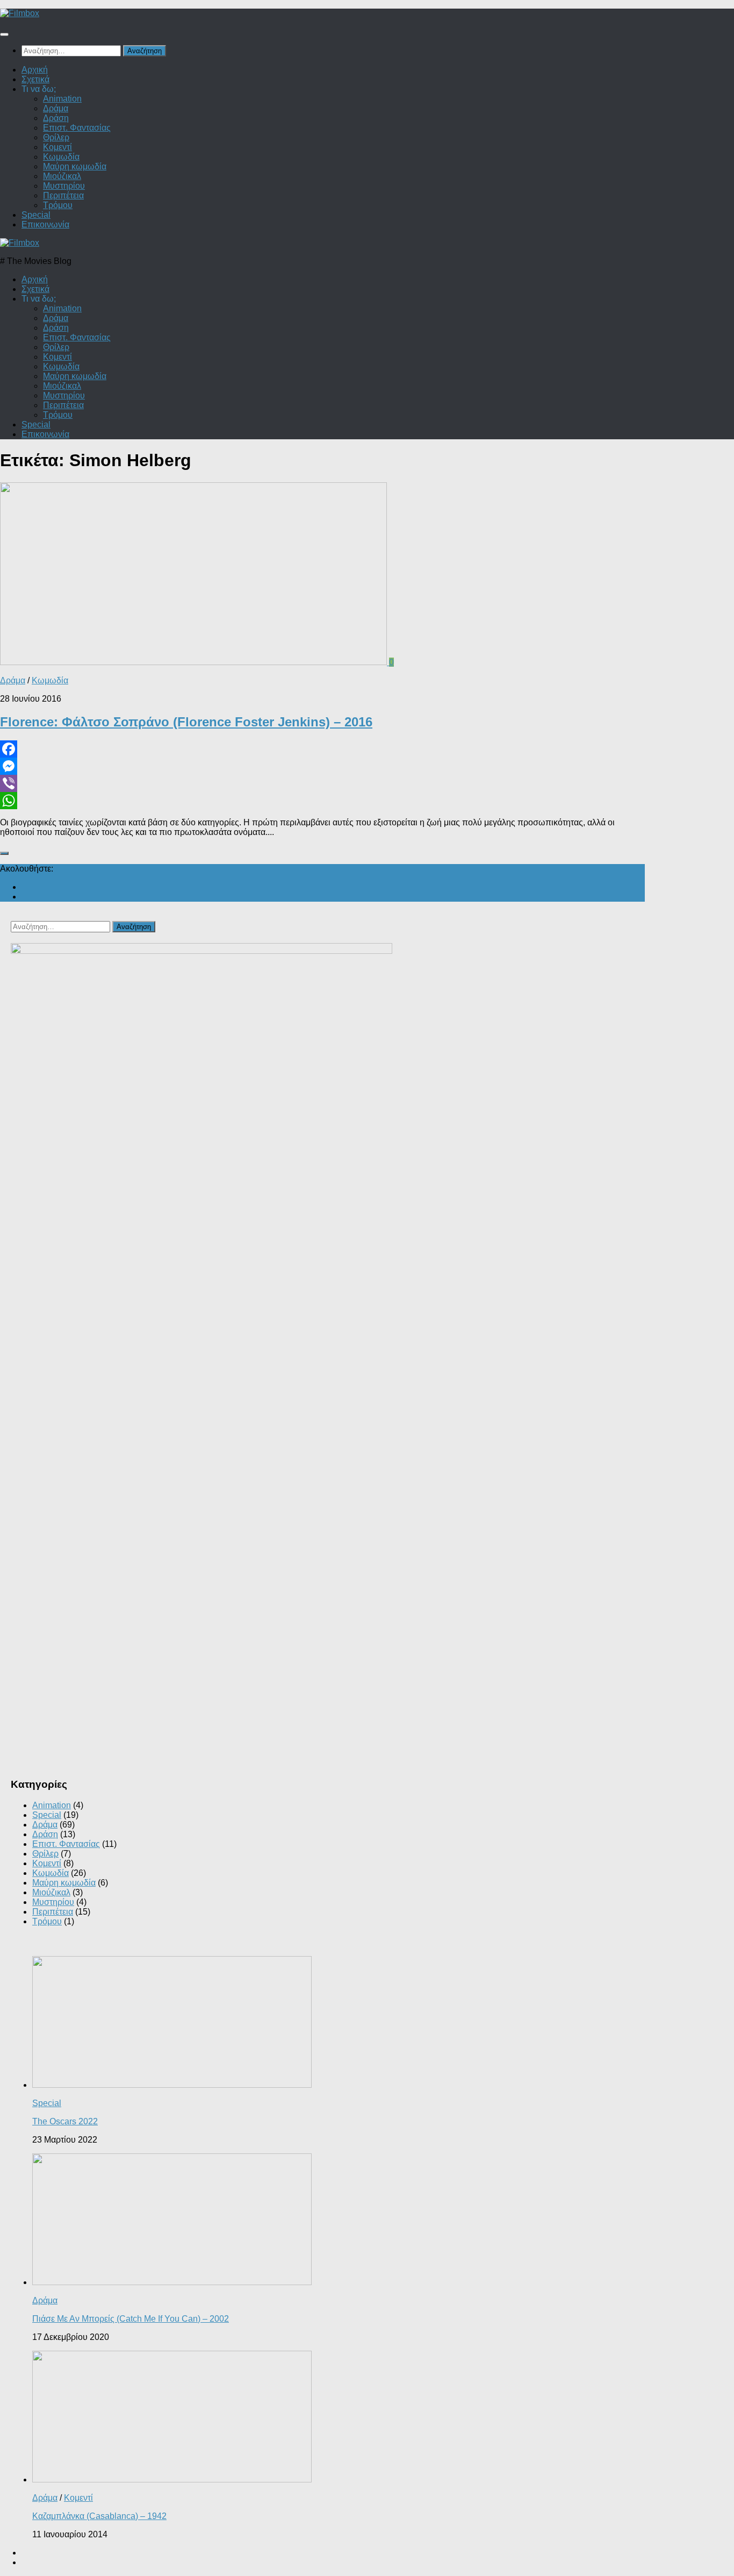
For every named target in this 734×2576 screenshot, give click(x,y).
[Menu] (4, 34)
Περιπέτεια (63, 195)
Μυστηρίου (64, 186)
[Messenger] (322, 766)
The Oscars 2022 (65, 2121)
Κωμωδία (61, 157)
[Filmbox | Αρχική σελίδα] (20, 13)
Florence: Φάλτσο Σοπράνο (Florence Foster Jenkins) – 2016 (186, 722)
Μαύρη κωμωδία (75, 166)
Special (36, 215)
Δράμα (56, 108)
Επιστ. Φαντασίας (77, 128)
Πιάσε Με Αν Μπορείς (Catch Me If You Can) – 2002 (131, 2319)
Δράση (56, 118)
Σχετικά (35, 79)
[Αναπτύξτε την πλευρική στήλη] (4, 853)
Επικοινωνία (45, 224)
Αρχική (35, 70)
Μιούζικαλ (62, 176)
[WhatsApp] (322, 801)
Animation (62, 99)
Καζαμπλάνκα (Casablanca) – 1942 (99, 2516)
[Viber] (322, 783)
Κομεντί (57, 147)
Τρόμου (58, 205)
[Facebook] (322, 749)
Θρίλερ (56, 137)
